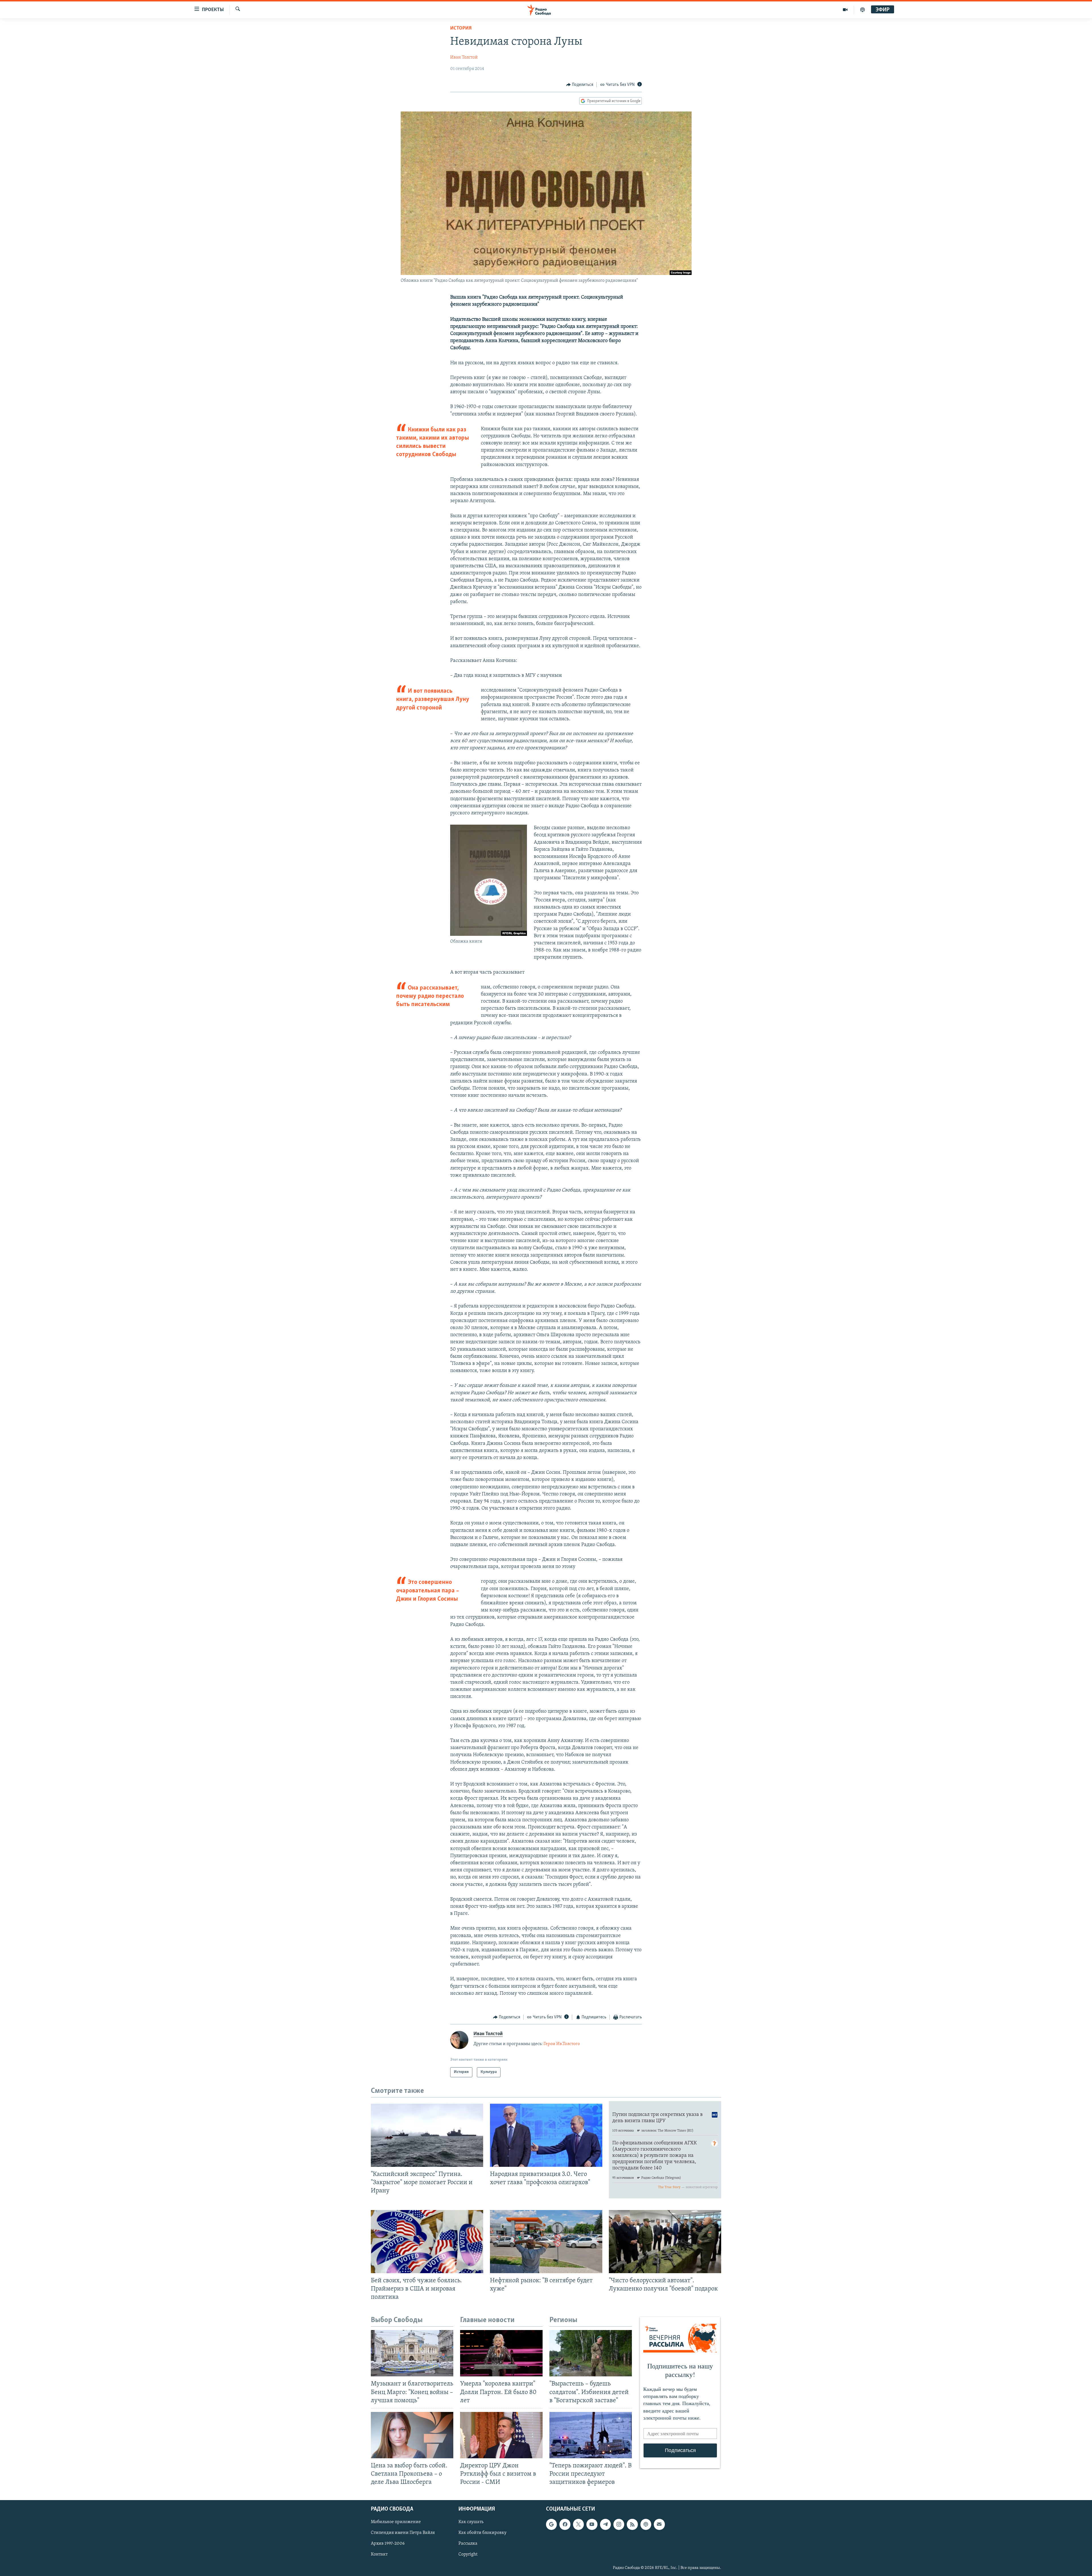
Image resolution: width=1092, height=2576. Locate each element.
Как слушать (471, 2522)
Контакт (379, 2555)
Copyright (468, 2555)
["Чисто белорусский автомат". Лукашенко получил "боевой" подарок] (665, 2242)
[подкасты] (863, 10)
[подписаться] (659, 2525)
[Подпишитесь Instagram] (619, 2525)
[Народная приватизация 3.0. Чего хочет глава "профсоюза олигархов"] (546, 2135)
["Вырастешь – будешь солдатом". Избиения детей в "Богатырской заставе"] (591, 2353)
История (461, 28)
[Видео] (845, 10)
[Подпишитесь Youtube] (592, 2525)
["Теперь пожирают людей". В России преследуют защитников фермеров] (591, 2435)
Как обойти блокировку (482, 2533)
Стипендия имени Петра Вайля (403, 2533)
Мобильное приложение (396, 2522)
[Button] (580, 85)
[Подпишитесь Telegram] (605, 2525)
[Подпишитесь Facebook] (565, 2525)
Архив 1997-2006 (388, 2544)
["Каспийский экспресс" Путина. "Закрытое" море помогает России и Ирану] (427, 2135)
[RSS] (632, 2525)
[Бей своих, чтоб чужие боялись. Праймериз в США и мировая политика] (427, 2242)
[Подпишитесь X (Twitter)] (578, 2525)
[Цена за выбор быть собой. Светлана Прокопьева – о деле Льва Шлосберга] (412, 2435)
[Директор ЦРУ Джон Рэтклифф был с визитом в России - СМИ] (501, 2435)
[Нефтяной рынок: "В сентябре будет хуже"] (546, 2242)
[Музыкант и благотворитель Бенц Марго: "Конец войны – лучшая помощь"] (412, 2353)
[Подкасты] (646, 2525)
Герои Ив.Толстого (562, 2044)
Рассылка (468, 2544)
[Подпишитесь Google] (551, 2525)
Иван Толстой (464, 57)
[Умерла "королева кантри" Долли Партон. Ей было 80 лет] (501, 2353)
